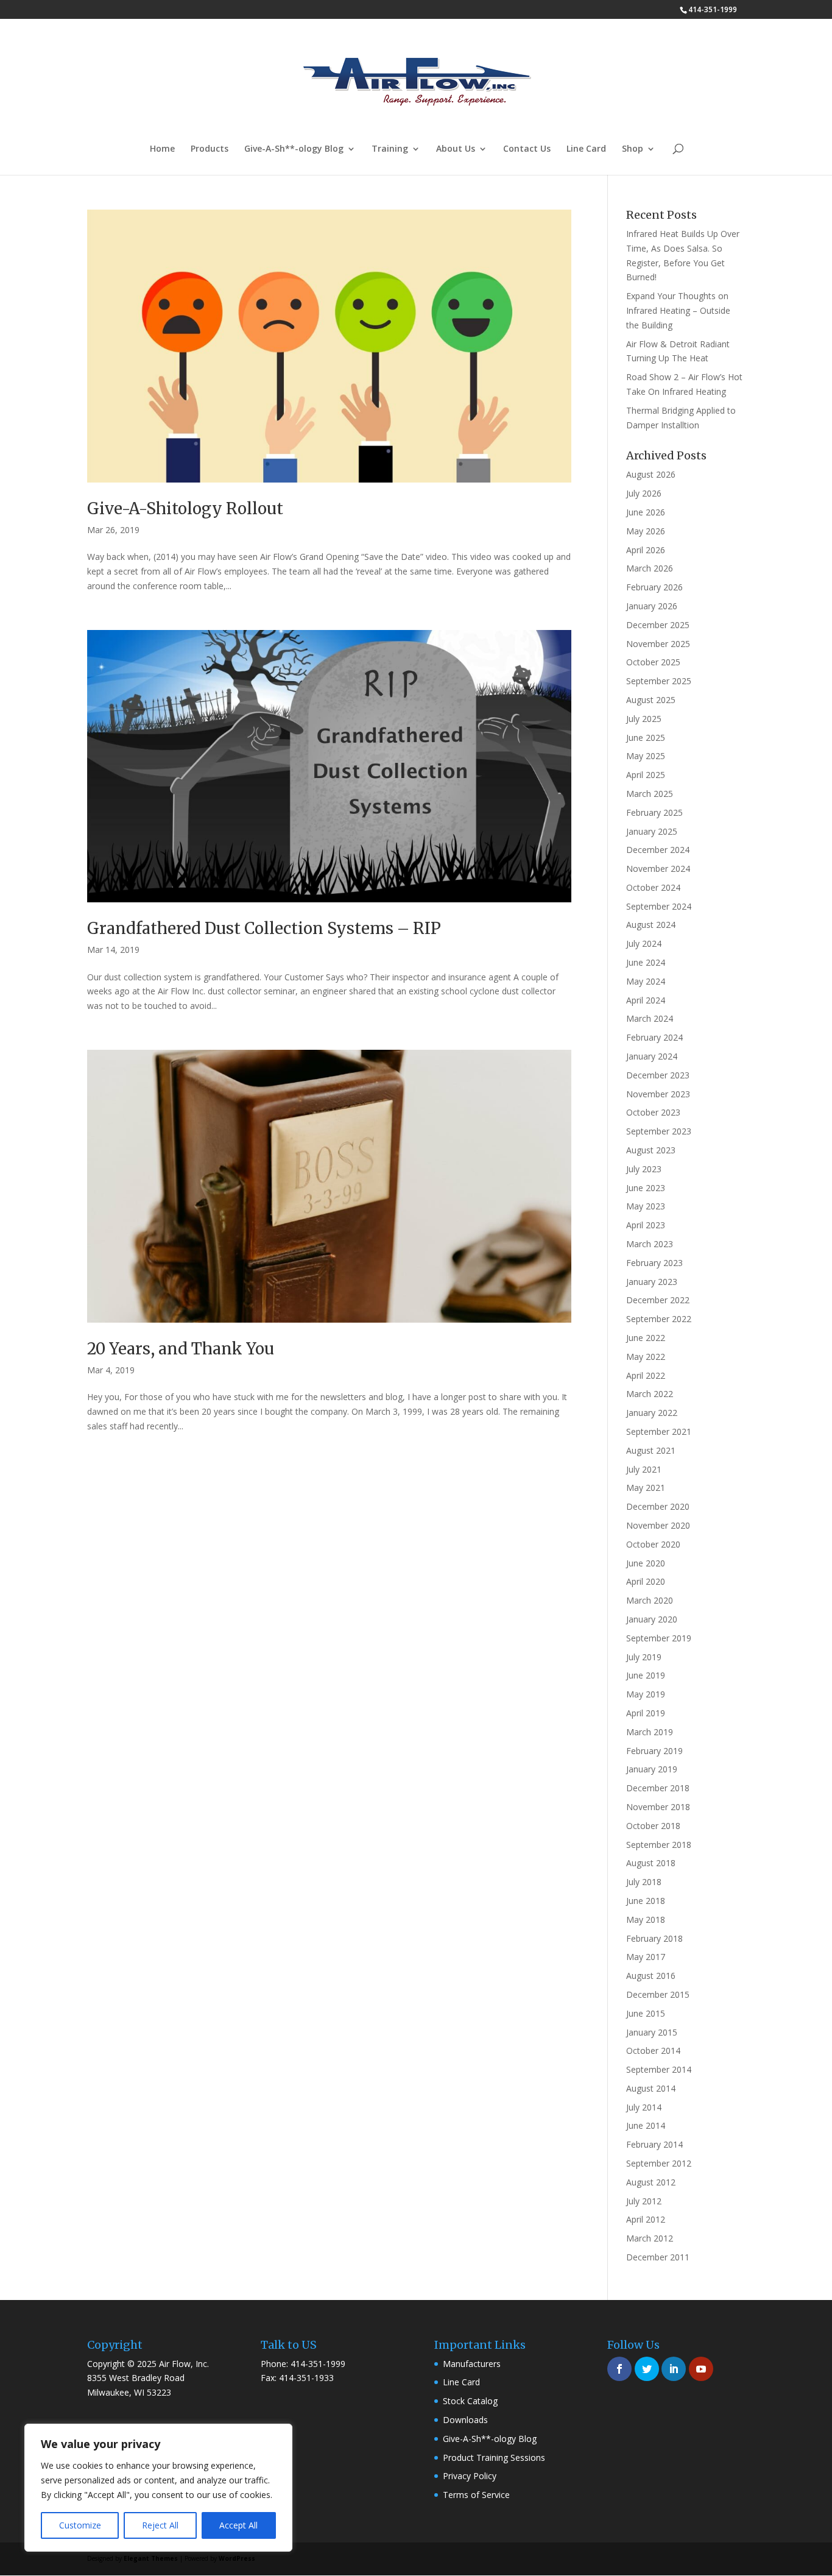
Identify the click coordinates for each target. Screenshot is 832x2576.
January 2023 (652, 1282)
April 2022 (646, 1375)
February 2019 (654, 1751)
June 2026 (646, 512)
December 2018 (658, 1788)
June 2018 (646, 1901)
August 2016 (651, 1976)
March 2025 (650, 794)
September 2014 (659, 2069)
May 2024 (646, 981)
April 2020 (646, 1581)
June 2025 (646, 738)
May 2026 (646, 531)
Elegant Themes (151, 2558)
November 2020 (658, 1525)
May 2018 (646, 1920)
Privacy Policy (470, 2476)
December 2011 (658, 2257)
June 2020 (646, 1563)
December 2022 (658, 1300)
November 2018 (658, 1807)
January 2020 (652, 1619)
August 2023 (651, 1150)
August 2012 (651, 2182)
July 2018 (644, 1882)
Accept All (238, 2525)
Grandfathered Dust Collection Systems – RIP (264, 928)
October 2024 (653, 887)
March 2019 (650, 1732)
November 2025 (658, 644)
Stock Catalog (470, 2401)
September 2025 (659, 681)
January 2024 (652, 1056)
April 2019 (646, 1713)
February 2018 (654, 1938)
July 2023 (644, 1169)
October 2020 (653, 1544)
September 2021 (659, 1431)
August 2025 (651, 700)
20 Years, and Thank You (181, 1349)
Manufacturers (472, 2364)
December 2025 (658, 625)
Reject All (160, 2525)
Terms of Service (476, 2495)
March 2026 (650, 568)
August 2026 (651, 474)
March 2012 (650, 2238)
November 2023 (658, 1094)
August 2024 (651, 925)
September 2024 (659, 906)
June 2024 (646, 962)
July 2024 (644, 943)
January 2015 (652, 2032)
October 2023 (653, 1112)
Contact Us (527, 149)
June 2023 (646, 1188)
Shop (633, 149)
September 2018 (659, 1845)
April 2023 (646, 1225)
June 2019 (646, 1675)
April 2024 (646, 1000)
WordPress (237, 2558)
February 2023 (654, 1263)
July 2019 (644, 1657)
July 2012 (644, 2201)
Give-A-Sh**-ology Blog (294, 149)
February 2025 (654, 812)
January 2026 (652, 606)
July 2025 (644, 719)
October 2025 (653, 662)
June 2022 (646, 1338)
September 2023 (659, 1131)
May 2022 (646, 1357)
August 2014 (651, 2088)
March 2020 (650, 1600)
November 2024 (658, 869)
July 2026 (644, 493)
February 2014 (654, 2144)
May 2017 (646, 1957)
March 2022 (650, 1394)
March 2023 (650, 1244)
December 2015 (658, 1994)
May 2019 (646, 1694)
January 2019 (652, 1769)
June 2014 (646, 2125)
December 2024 (658, 850)
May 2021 (646, 1488)
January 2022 (652, 1413)
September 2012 (659, 2163)
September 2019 (659, 1638)
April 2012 (646, 2219)
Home (162, 149)
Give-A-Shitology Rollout (185, 508)
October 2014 (653, 2051)
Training (390, 149)
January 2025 (652, 831)
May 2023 (646, 1206)
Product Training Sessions (494, 2457)
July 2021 (644, 1469)
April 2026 (646, 550)
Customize (80, 2525)
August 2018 (651, 1863)
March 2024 (650, 1018)
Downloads (465, 2420)
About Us (456, 149)
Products (210, 149)
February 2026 (654, 587)
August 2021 (651, 1450)
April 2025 (646, 775)
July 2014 (644, 2107)
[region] (158, 2488)
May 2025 (646, 756)
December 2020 (658, 1506)
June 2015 (646, 2013)
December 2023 (658, 1075)
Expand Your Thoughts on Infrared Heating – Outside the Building (678, 310)
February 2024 (654, 1037)
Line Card (586, 149)
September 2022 (659, 1319)
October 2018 (653, 1826)
